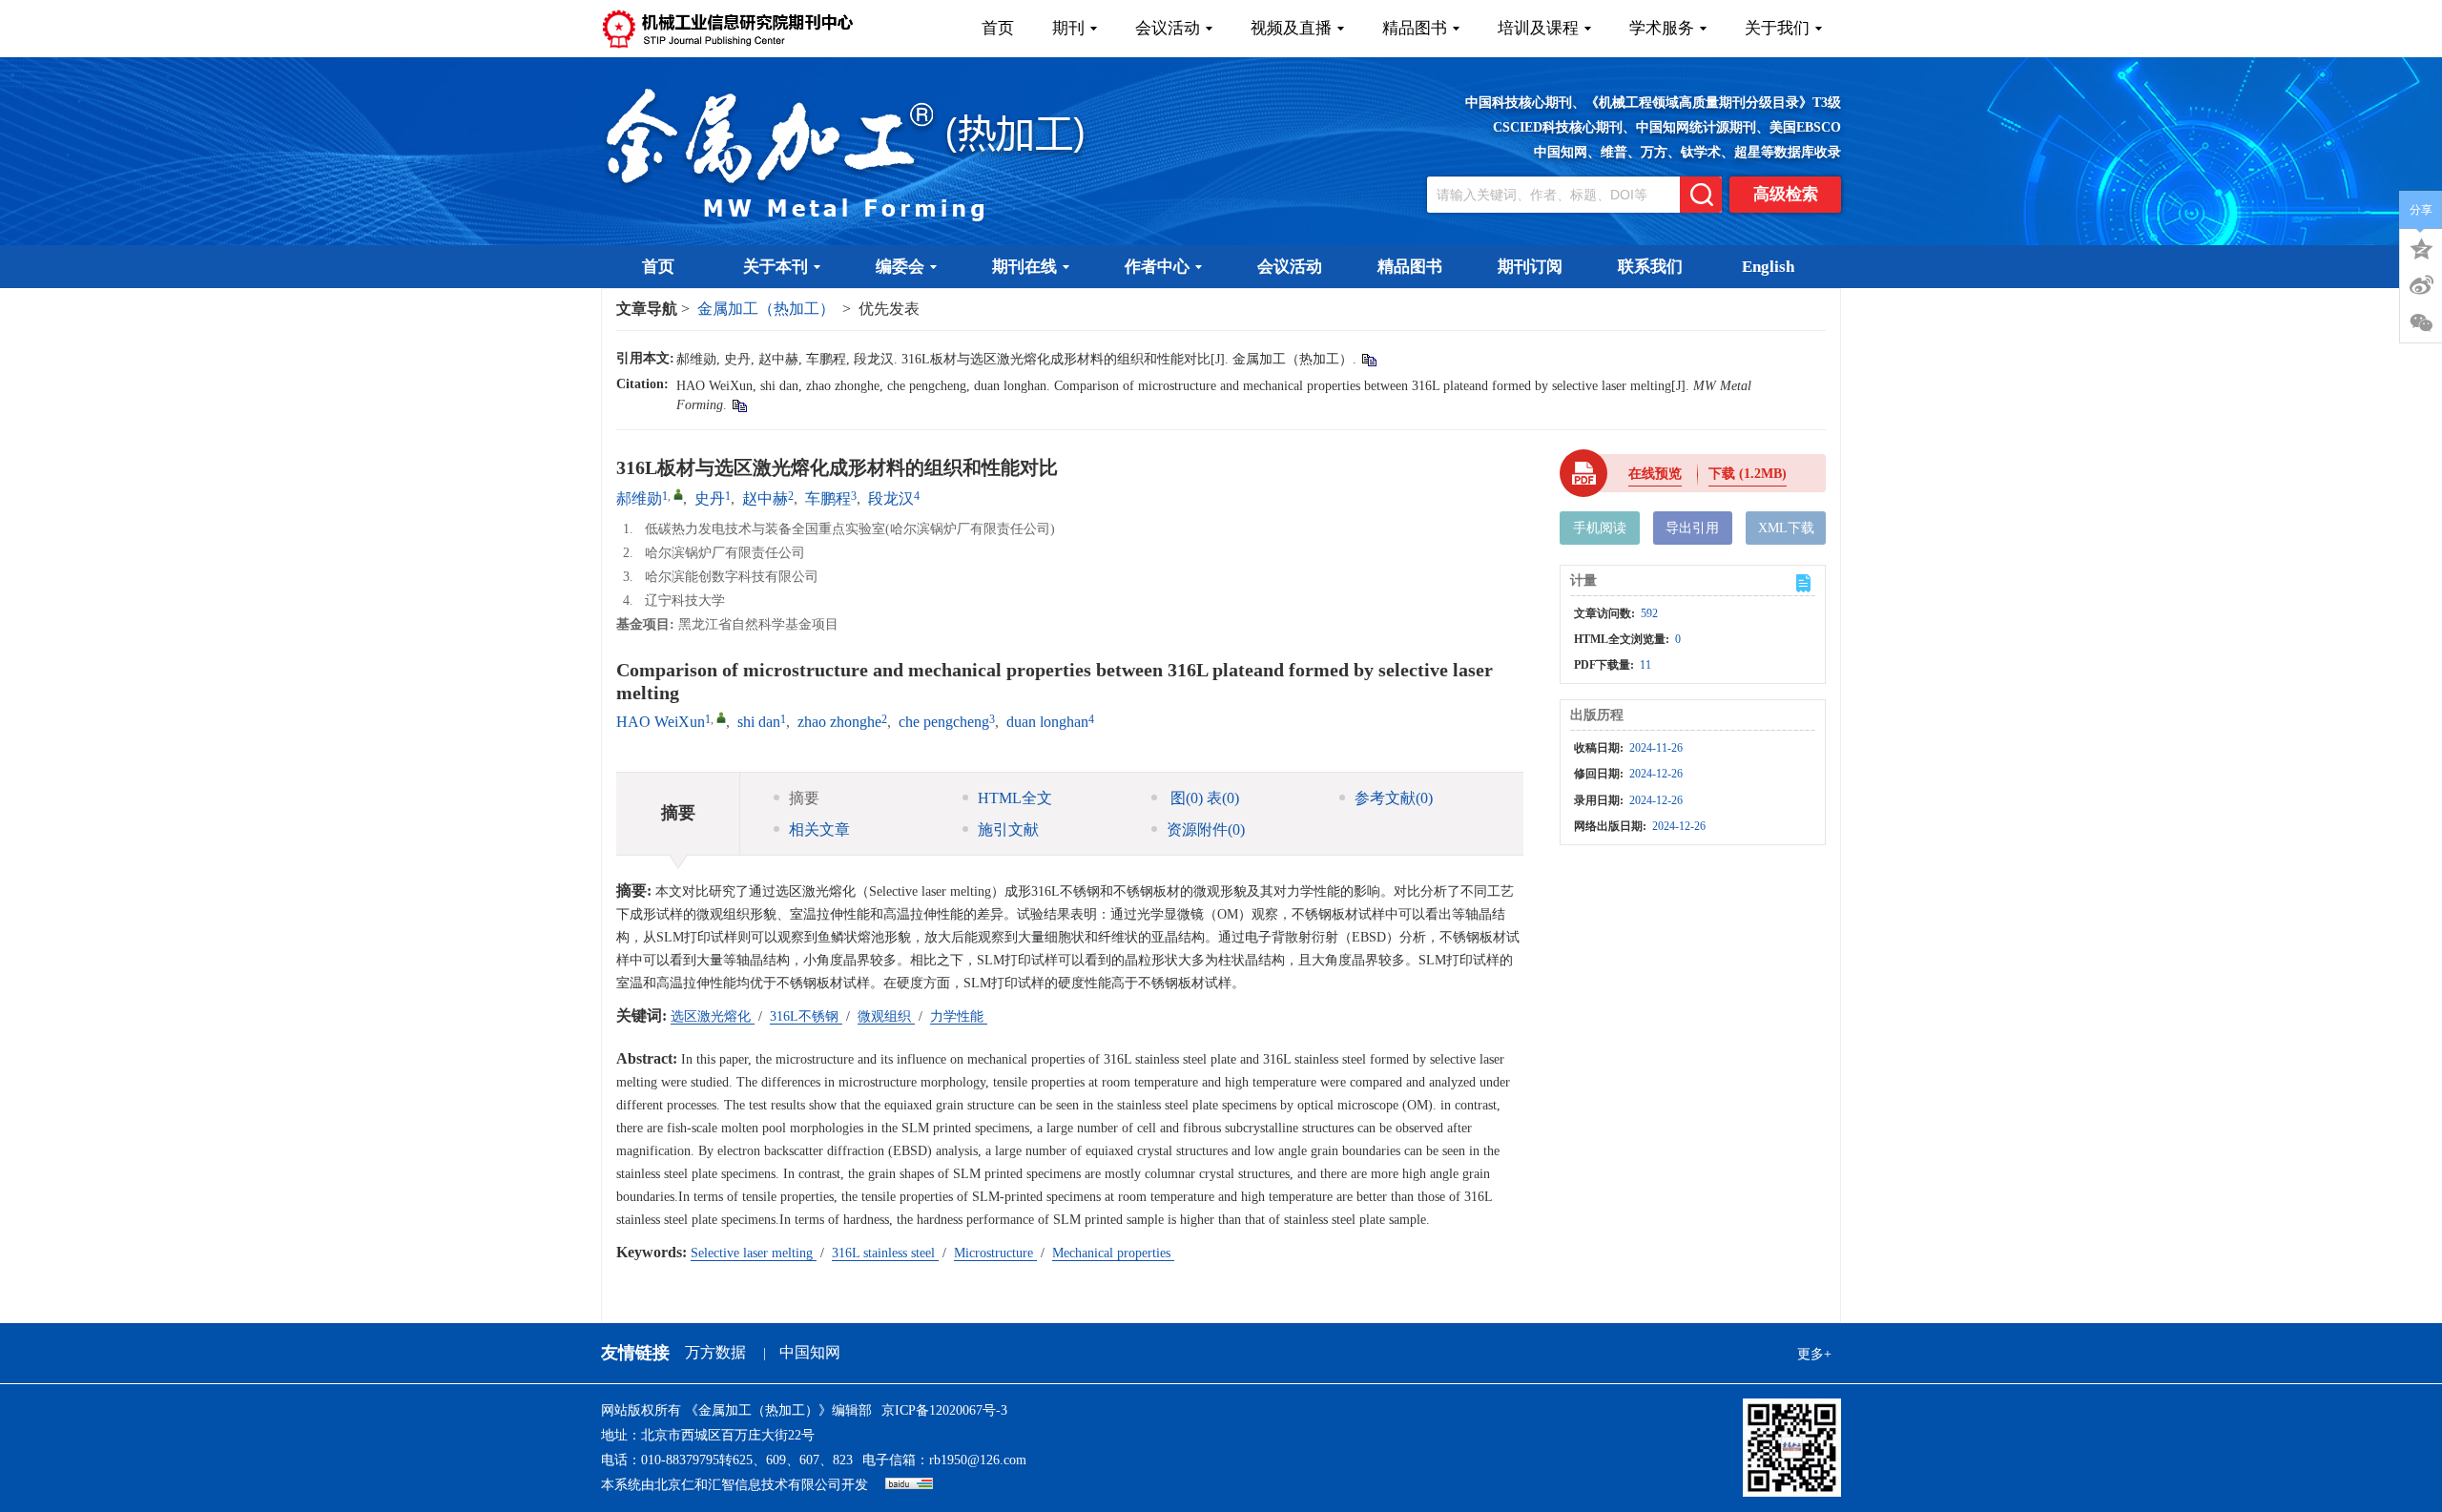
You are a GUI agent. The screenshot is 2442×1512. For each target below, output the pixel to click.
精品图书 (1415, 28)
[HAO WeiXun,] (721, 717)
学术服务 (1662, 28)
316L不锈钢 (806, 1016)
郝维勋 (639, 498)
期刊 (1068, 28)
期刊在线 (1024, 267)
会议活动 (1168, 28)
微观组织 (886, 1016)
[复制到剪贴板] (1368, 359)
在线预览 (1655, 474)
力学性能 (959, 1016)
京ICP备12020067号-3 (944, 1410)
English (1768, 267)
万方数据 (715, 1352)
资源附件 (1206, 829)
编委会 (900, 267)
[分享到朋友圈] (2421, 323)
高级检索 (1786, 194)
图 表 (1203, 798)
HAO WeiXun (661, 722)
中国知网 (810, 1352)
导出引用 (1692, 528)
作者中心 (1157, 267)
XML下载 (1786, 528)
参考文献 (1394, 798)
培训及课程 (1538, 28)
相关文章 (819, 829)
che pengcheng (944, 722)
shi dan (759, 722)
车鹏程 (828, 498)
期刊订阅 (1530, 267)
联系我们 (1650, 267)
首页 (998, 28)
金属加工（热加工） (766, 309)
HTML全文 (1015, 798)
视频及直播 (1291, 28)
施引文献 (1008, 829)
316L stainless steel (885, 1253)
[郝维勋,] (678, 494)
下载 (1748, 474)
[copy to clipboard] (739, 405)
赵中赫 (765, 498)
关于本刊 (776, 267)
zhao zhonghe (839, 722)
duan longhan (1047, 722)
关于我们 (1777, 28)
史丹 (710, 498)
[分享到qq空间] (2421, 247)
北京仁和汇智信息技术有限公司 (748, 1485)
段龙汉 (891, 498)
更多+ (1814, 1354)
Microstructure (995, 1253)
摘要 (804, 798)
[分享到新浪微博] (2421, 285)
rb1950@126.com (978, 1460)
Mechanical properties (1113, 1253)
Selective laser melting (754, 1253)
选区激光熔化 (713, 1016)
